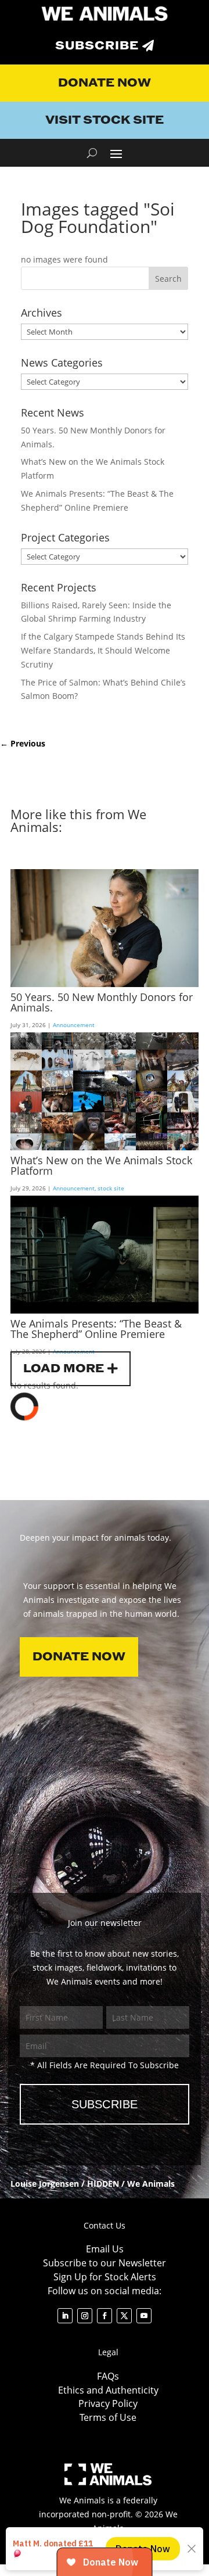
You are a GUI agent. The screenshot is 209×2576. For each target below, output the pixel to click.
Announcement (74, 1025)
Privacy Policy (108, 2403)
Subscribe (97, 46)
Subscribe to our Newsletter (105, 2263)
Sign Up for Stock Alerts (105, 2277)
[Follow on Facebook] (105, 2316)
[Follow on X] (124, 2316)
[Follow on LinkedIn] (65, 2316)
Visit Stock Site (105, 120)
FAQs (108, 2376)
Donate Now (105, 83)
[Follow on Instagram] (85, 2316)
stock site (111, 1188)
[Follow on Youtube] (144, 2316)
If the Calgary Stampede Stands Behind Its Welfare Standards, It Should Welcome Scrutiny (103, 650)
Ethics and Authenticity (108, 2390)
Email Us (105, 2249)
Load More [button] (64, 1369)
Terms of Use (108, 2417)
